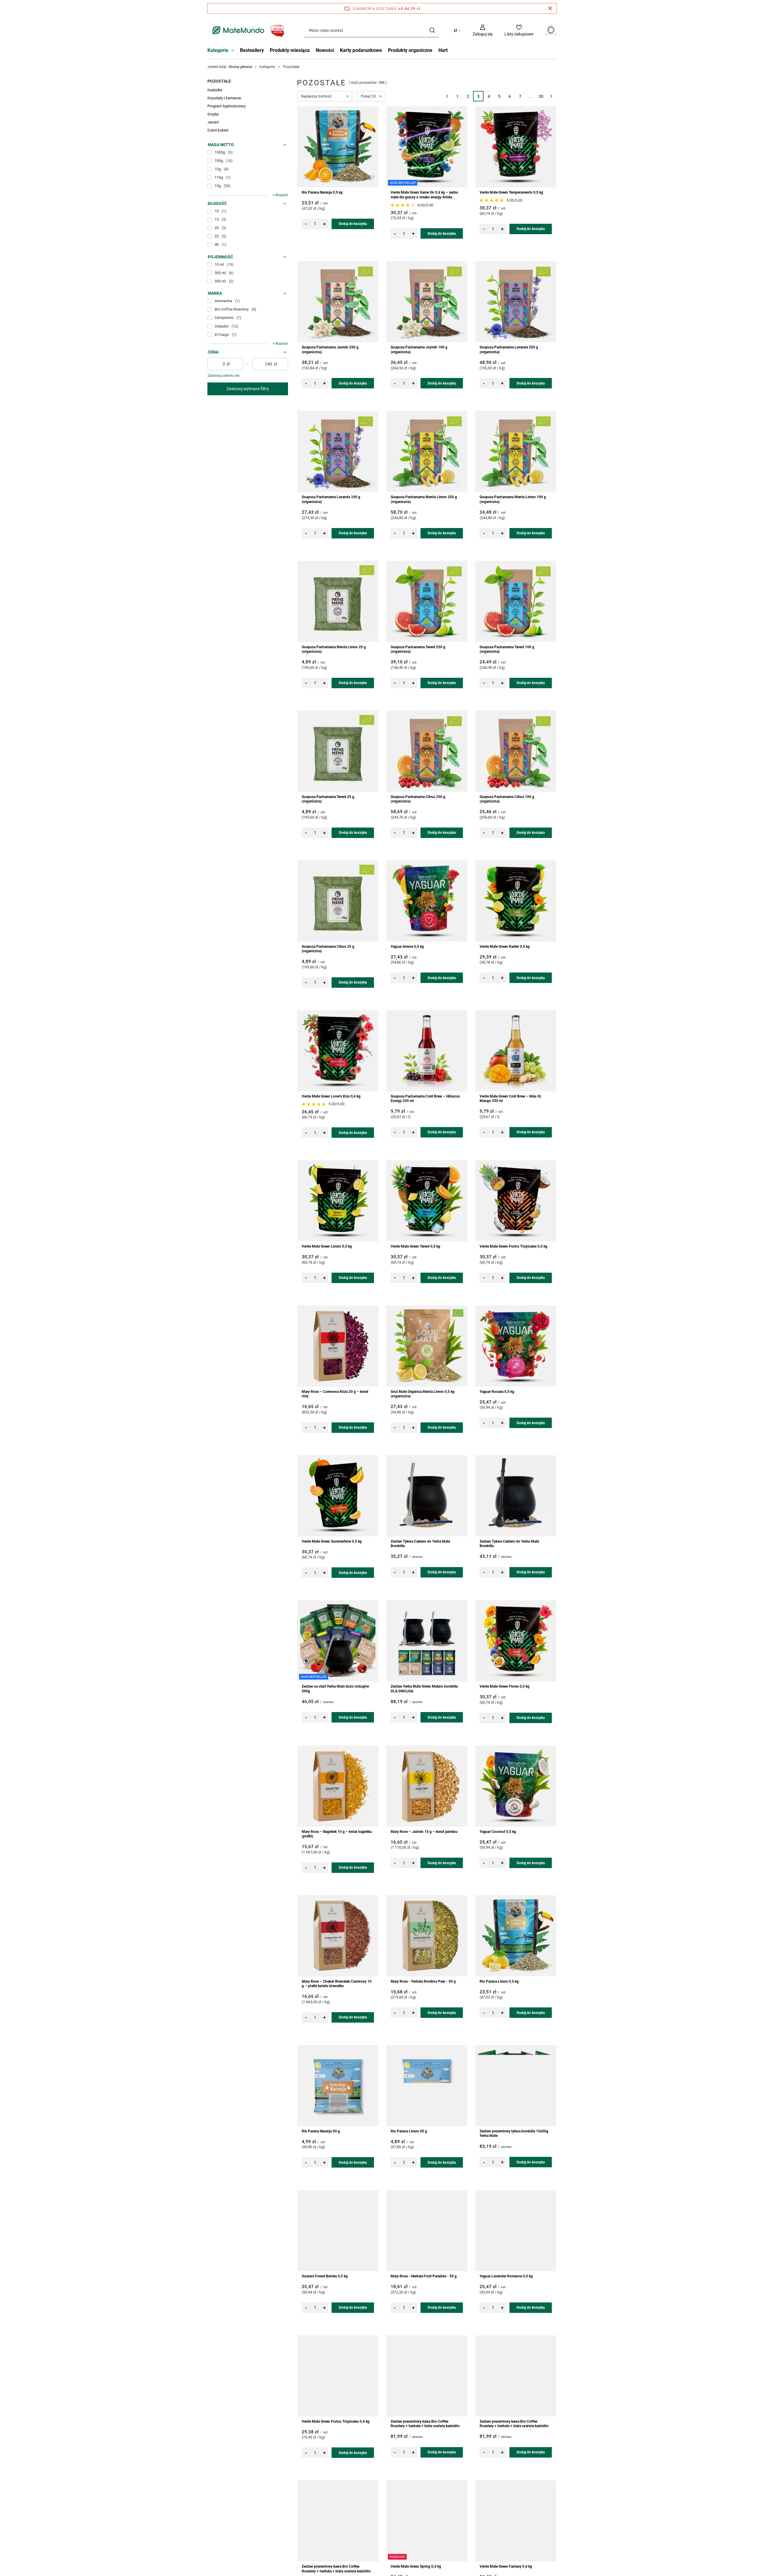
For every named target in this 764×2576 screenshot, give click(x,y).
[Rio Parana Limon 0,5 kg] (516, 1936)
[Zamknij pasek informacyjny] (550, 8)
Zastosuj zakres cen (224, 376)
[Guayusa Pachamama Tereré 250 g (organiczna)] (427, 601)
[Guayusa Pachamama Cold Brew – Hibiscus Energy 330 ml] (427, 1051)
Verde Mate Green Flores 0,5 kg (505, 1686)
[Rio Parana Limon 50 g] (427, 2086)
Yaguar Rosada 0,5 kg (497, 1392)
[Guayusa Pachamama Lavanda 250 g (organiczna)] (516, 302)
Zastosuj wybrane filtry (248, 389)
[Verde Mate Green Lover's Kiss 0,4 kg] (338, 1051)
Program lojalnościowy (227, 106)
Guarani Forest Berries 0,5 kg (325, 2276)
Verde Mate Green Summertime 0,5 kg (332, 1541)
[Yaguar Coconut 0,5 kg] (516, 1786)
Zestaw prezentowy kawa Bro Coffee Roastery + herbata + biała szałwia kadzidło (425, 2424)
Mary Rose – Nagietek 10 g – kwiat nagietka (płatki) (337, 1834)
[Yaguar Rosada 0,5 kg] (516, 1346)
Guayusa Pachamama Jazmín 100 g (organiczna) (419, 350)
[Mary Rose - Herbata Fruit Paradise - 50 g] (427, 2231)
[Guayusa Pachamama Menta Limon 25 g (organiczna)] (338, 601)
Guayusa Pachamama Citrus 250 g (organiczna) (418, 799)
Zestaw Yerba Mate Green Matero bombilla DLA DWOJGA (424, 1689)
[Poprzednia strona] (447, 96)
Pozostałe (219, 81)
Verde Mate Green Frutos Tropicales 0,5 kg (513, 1246)
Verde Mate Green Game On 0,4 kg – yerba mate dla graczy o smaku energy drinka (424, 195)
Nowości (325, 50)
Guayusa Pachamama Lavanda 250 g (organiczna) (509, 350)
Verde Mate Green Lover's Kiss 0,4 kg (331, 1096)
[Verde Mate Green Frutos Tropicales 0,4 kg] (338, 2376)
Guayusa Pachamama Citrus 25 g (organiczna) (328, 949)
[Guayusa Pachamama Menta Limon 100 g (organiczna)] (516, 451)
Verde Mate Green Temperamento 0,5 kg (511, 192)
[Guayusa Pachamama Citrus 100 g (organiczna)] (516, 751)
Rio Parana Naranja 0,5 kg (322, 192)
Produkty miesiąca (290, 50)
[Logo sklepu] (247, 30)
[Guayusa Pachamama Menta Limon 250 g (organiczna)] (427, 451)
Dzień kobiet (218, 130)
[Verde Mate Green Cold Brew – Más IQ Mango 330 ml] (516, 1051)
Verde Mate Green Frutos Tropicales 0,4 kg (336, 2421)
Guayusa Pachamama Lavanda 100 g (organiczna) (331, 499)
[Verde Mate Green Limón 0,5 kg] (338, 1201)
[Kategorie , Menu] (234, 51)
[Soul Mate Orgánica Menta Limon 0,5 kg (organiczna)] (427, 1346)
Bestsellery (252, 50)
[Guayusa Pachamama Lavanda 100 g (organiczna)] (338, 451)
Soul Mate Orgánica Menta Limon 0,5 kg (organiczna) (423, 1394)
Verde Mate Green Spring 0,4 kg (416, 2566)
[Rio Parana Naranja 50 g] (338, 2086)
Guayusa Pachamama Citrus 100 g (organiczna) (507, 799)
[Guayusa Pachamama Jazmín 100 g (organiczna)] (427, 302)
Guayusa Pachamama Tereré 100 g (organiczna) (507, 649)
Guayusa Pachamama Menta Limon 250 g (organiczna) (424, 499)
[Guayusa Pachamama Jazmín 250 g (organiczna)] (338, 302)
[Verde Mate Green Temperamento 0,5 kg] (516, 147)
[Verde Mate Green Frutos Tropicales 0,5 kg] (516, 1201)
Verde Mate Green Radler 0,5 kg (505, 947)
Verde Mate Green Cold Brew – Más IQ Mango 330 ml (510, 1099)
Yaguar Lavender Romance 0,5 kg (506, 2276)
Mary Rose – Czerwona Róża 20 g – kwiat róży (335, 1394)
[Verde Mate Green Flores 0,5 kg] (516, 1641)
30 (541, 96)
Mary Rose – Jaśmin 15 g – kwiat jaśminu (424, 1832)
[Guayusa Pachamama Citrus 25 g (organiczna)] (338, 901)
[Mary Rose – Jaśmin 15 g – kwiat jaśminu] (427, 1786)
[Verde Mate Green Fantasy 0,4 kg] (516, 2521)
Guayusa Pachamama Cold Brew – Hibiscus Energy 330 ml (425, 1099)
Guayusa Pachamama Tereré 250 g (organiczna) (418, 649)
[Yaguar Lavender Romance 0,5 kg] (516, 2231)
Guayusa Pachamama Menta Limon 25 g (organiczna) (334, 649)
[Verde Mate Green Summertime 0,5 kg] (338, 1496)
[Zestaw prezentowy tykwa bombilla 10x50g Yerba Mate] (516, 2086)
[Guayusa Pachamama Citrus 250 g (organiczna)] (427, 751)
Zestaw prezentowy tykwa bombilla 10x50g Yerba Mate (514, 2134)
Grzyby (213, 114)
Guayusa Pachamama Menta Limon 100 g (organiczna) (513, 499)
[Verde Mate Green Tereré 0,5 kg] (427, 1201)
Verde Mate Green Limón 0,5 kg (327, 1246)
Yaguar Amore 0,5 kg (407, 947)
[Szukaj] (432, 30)
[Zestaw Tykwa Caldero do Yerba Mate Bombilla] (427, 1496)
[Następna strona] (551, 96)
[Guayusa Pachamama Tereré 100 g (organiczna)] (516, 601)
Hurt (443, 50)
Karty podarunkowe (361, 50)
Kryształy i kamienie (224, 98)
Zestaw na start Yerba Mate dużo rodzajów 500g (335, 1689)
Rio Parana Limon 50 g (409, 2131)
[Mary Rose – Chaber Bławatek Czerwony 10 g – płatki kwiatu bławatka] (338, 1936)
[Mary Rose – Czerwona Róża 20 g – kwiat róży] (338, 1346)
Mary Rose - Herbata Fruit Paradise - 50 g (424, 2276)
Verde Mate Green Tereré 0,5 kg (415, 1246)
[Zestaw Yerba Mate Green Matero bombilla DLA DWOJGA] (427, 1641)
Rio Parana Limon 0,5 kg (499, 1981)
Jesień (213, 122)
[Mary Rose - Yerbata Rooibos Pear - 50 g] (427, 1936)
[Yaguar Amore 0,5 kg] (427, 901)
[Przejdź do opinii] (403, 205)
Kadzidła (215, 90)
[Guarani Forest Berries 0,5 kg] (338, 2231)
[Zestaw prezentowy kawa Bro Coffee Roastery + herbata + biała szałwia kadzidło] (427, 2376)
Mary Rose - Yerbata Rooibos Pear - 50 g (423, 1981)
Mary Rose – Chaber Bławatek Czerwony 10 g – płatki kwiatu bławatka (337, 1984)
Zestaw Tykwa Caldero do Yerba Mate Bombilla (420, 1544)
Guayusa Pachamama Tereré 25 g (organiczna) (328, 799)
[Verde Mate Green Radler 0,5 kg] (516, 901)
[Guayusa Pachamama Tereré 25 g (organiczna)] (338, 751)
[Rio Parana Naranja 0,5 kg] (338, 147)
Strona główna (240, 67)
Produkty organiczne (410, 50)
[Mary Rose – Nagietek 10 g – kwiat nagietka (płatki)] (338, 1786)
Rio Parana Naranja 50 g (321, 2131)
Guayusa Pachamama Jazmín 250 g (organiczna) (330, 350)
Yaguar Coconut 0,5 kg (498, 1832)
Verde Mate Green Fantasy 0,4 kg (506, 2566)
